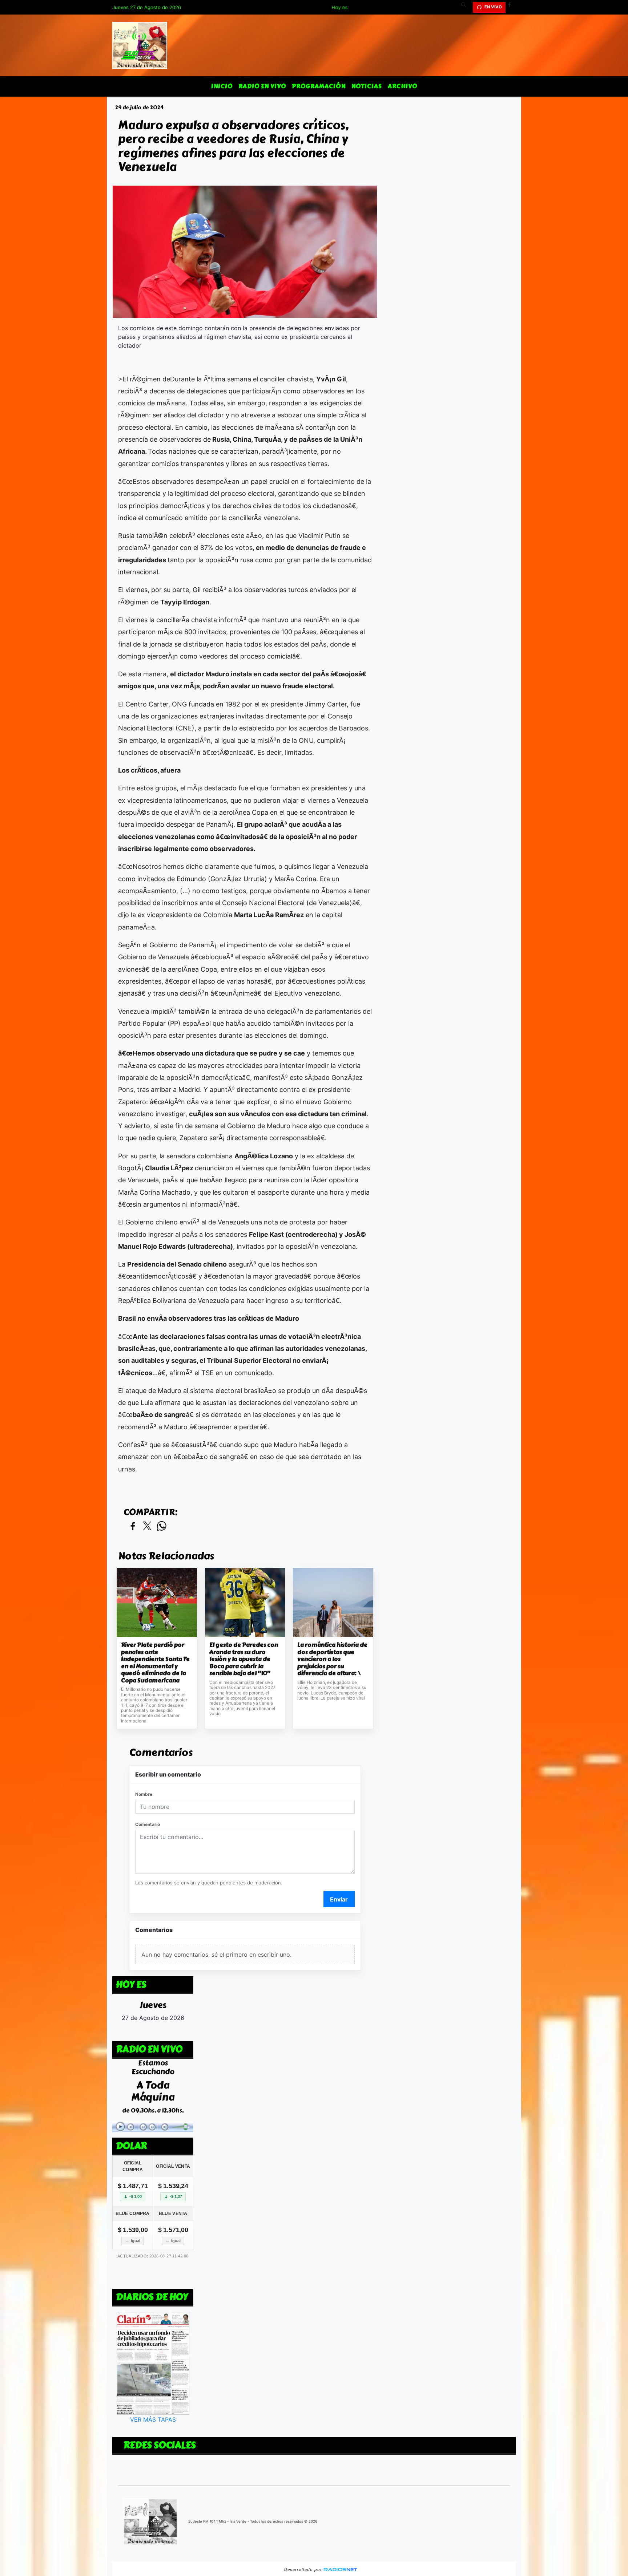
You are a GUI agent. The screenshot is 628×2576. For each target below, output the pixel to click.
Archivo (402, 86)
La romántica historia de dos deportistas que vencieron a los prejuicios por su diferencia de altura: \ (332, 1659)
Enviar (339, 1899)
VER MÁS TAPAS (153, 2419)
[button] (466, 7)
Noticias (367, 86)
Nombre (144, 1794)
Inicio (222, 86)
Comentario (148, 1824)
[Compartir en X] (147, 1526)
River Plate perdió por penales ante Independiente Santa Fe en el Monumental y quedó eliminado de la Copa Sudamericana (155, 1663)
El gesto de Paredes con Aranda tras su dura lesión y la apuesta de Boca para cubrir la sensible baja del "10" (244, 1659)
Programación (319, 86)
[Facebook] (512, 7)
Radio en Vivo (262, 86)
